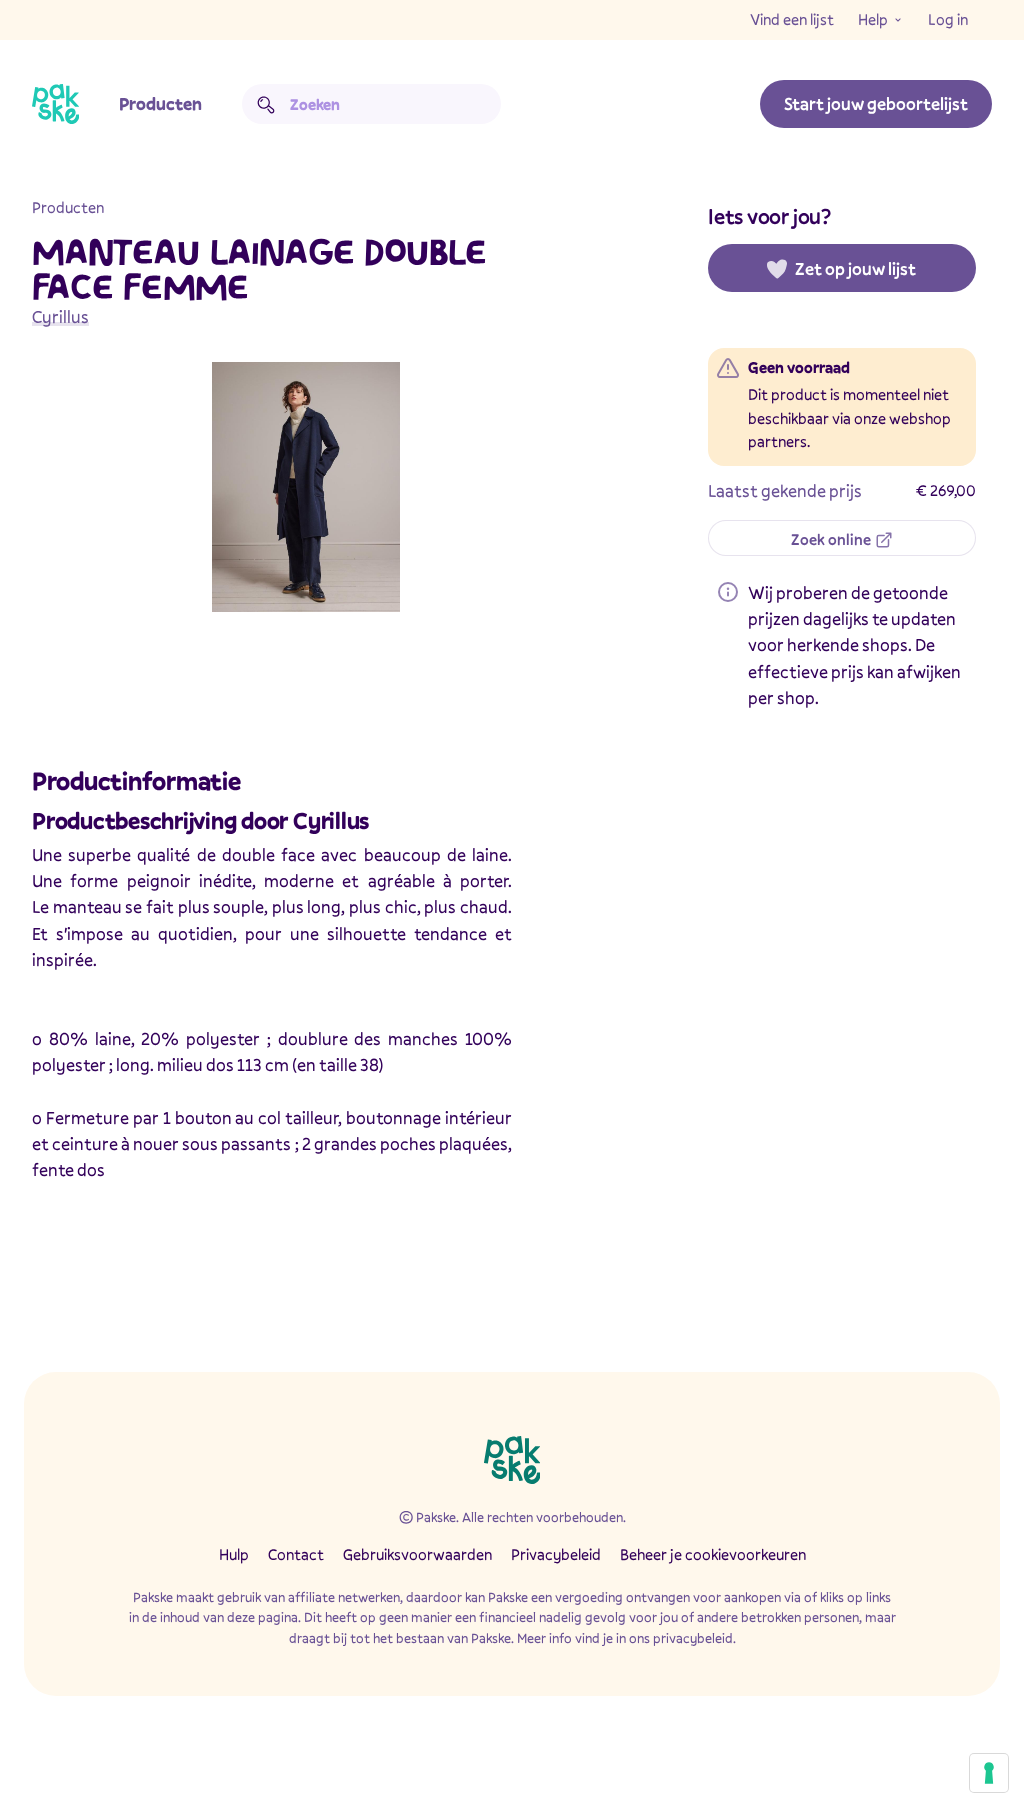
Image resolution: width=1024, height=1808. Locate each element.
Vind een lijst (792, 19)
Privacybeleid (556, 1554)
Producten (160, 103)
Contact (296, 1554)
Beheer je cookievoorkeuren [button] (713, 1554)
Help (873, 19)
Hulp (234, 1554)
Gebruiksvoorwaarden (417, 1554)
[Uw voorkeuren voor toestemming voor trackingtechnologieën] (989, 1773)
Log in (948, 19)
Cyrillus (60, 316)
